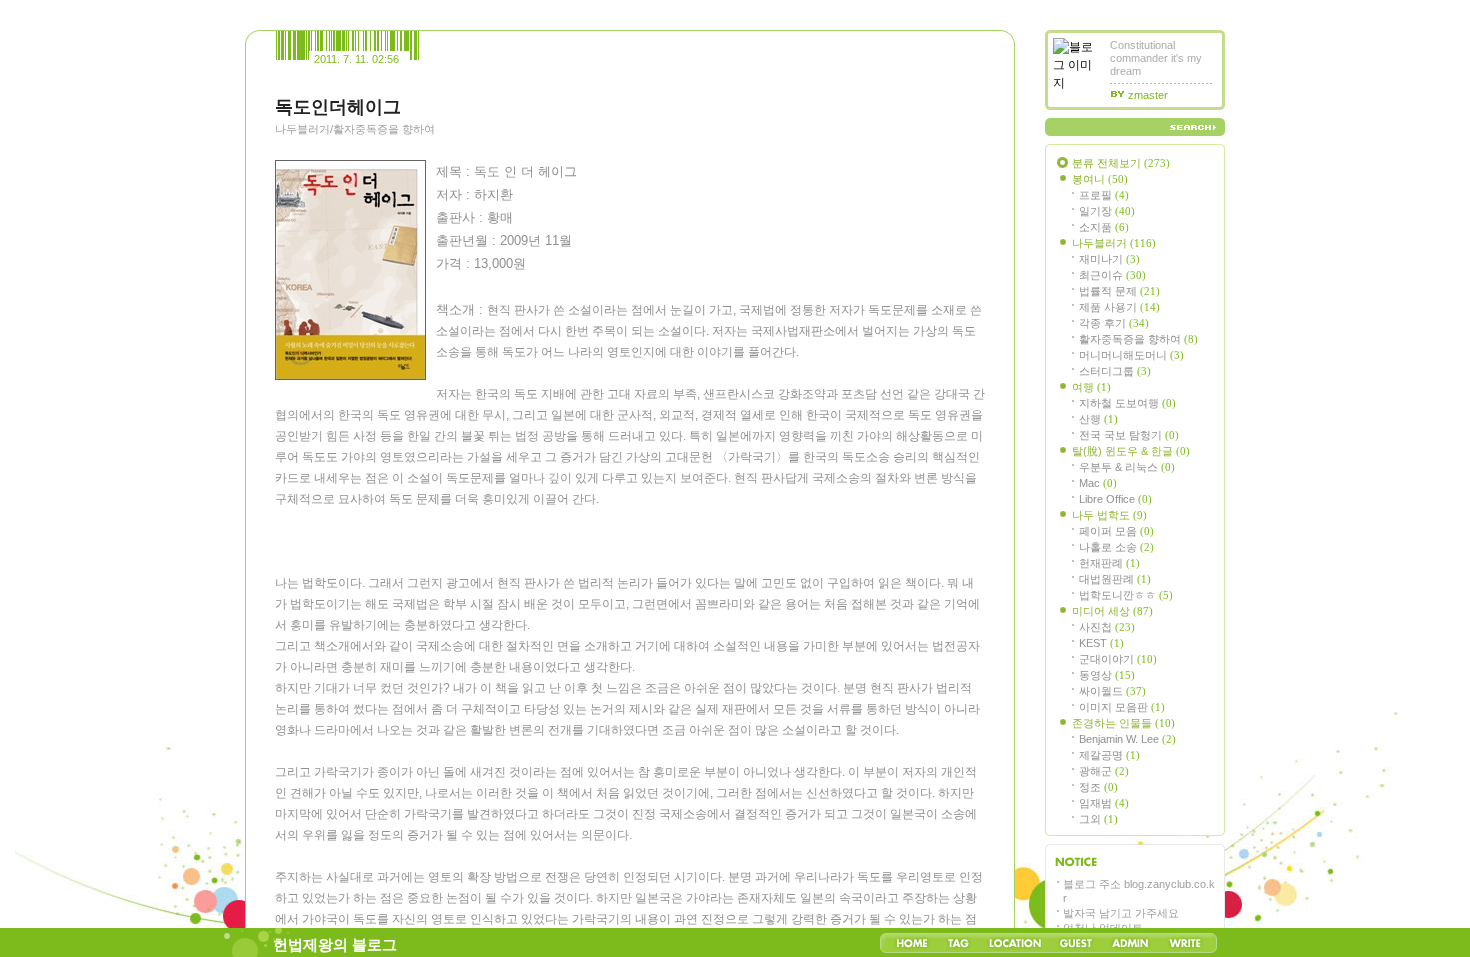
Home (912, 943)
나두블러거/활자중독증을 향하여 (355, 129)
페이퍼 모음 (1116, 531)
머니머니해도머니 (1131, 355)
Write (1185, 943)
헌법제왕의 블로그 (335, 945)
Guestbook (1075, 943)
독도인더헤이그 (338, 107)
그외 (1098, 819)
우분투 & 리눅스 (1127, 467)
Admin (1130, 943)
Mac (1098, 483)
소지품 (1104, 227)
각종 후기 (1114, 323)
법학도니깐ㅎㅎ (1126, 595)
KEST (1101, 643)
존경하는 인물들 (1123, 723)
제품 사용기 (1119, 307)
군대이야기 (1118, 659)
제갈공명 (1109, 755)
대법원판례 (1115, 579)
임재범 (1104, 803)
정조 (1098, 787)
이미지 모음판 (1122, 707)
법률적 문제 (1119, 291)
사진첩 (1107, 627)
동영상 (1107, 675)
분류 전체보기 (1121, 163)
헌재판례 (1109, 563)
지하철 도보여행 (1127, 403)
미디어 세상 (1112, 611)
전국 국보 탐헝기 (1129, 435)
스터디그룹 (1115, 371)
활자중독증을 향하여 (1138, 339)
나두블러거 (1114, 243)
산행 (1098, 419)
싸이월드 (1112, 691)
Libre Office (1115, 499)
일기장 (1107, 211)
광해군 (1104, 771)
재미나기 (1109, 259)
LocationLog (1014, 943)
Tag (958, 943)
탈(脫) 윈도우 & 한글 (1131, 451)
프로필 (1104, 195)
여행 (1091, 387)
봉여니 (1100, 179)
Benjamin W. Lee (1127, 739)
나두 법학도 (1109, 515)
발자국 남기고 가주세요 (1121, 913)
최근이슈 (1112, 275)
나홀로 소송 (1116, 547)
